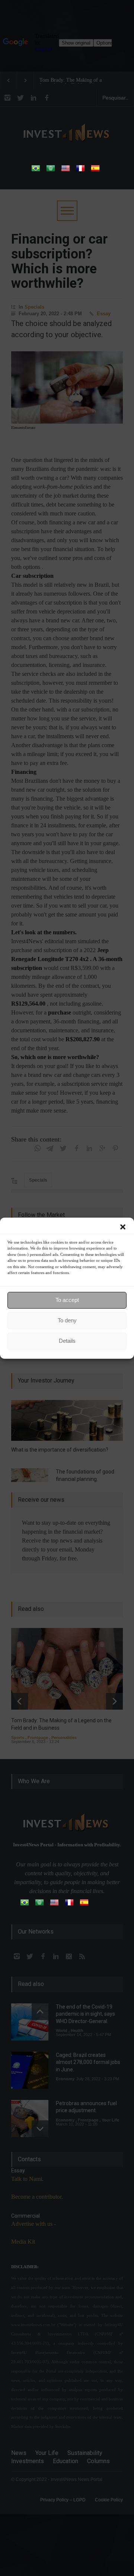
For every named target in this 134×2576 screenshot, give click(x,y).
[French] (80, 171)
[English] (66, 171)
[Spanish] (95, 171)
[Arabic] (51, 171)
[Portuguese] (36, 171)
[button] (123, 1227)
